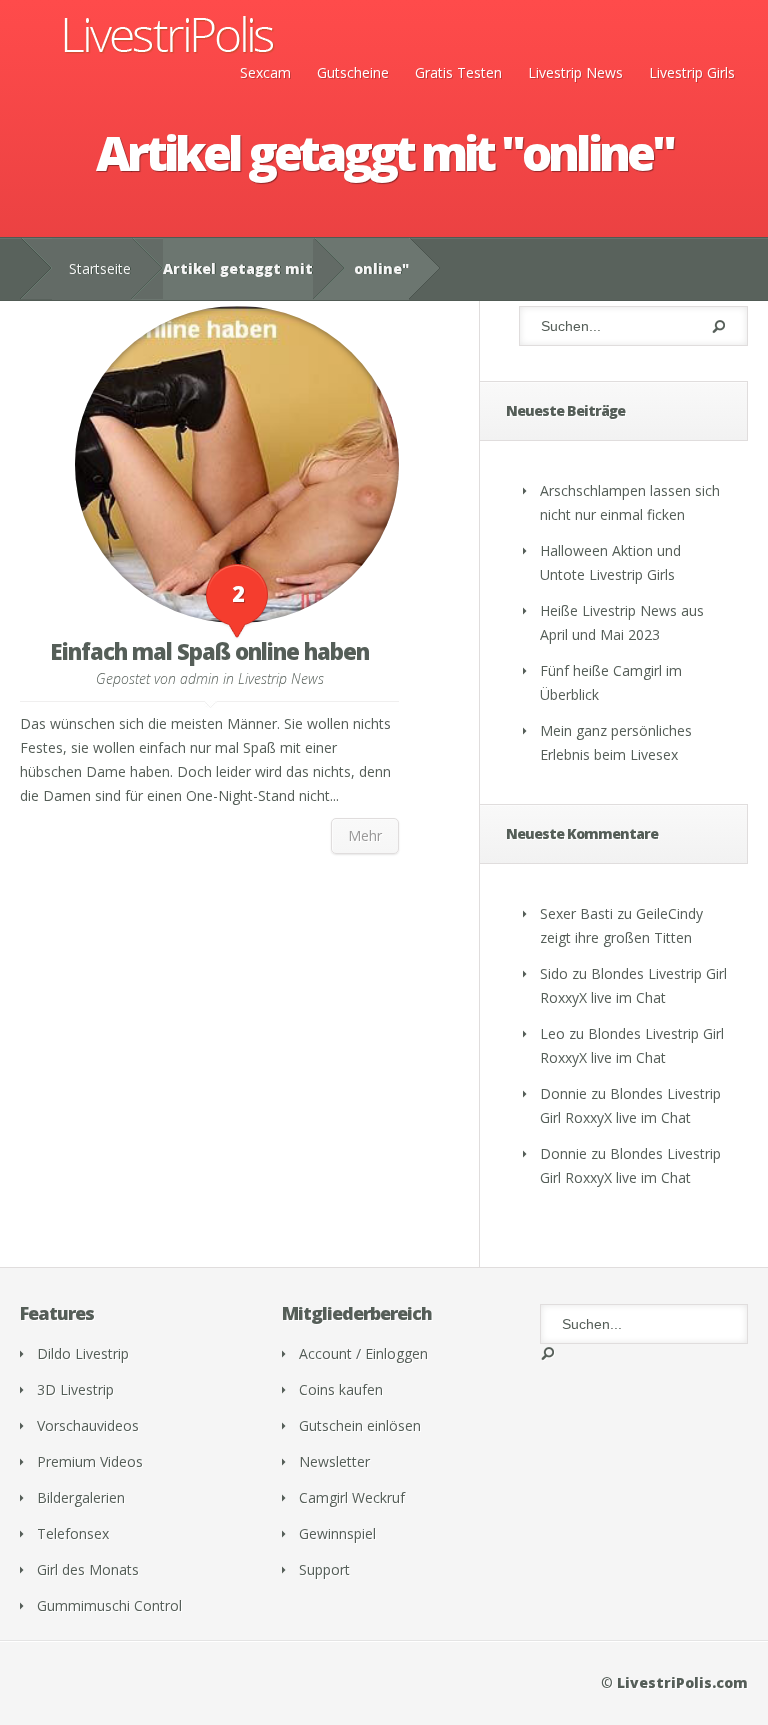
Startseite (100, 268)
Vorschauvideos (88, 1425)
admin (199, 678)
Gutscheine (353, 72)
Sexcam (265, 72)
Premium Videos (90, 1461)
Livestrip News (575, 72)
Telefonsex (73, 1533)
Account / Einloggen (363, 1353)
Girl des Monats (88, 1569)
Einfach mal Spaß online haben (209, 651)
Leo (552, 1033)
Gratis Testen (458, 72)
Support (324, 1569)
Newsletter (334, 1461)
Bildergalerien (81, 1497)
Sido (554, 973)
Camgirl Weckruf (352, 1497)
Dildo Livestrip (83, 1353)
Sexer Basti (576, 913)
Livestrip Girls (692, 72)
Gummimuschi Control (109, 1605)
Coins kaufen (341, 1389)
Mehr (365, 835)
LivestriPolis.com (682, 1682)
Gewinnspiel (337, 1533)
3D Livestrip (75, 1389)
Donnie (563, 1093)
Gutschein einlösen (360, 1425)
